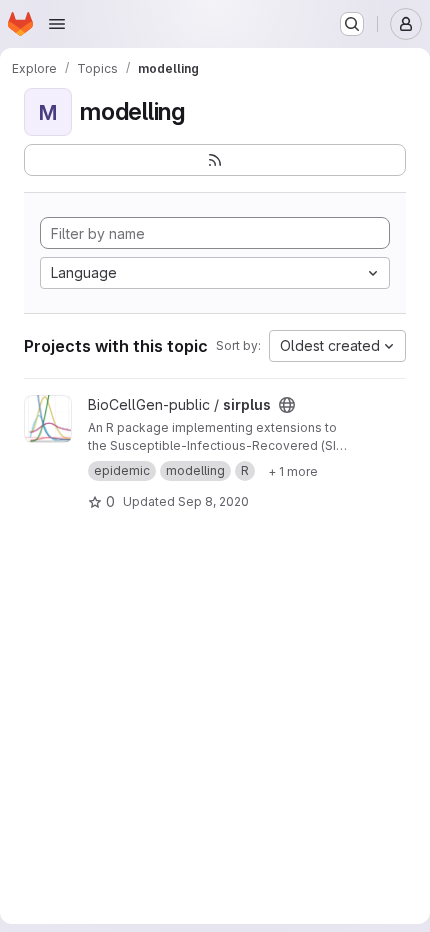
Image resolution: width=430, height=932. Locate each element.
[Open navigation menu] (57, 24)
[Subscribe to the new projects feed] (215, 160)
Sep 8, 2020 (213, 501)
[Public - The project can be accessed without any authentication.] (287, 405)
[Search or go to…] (352, 24)
